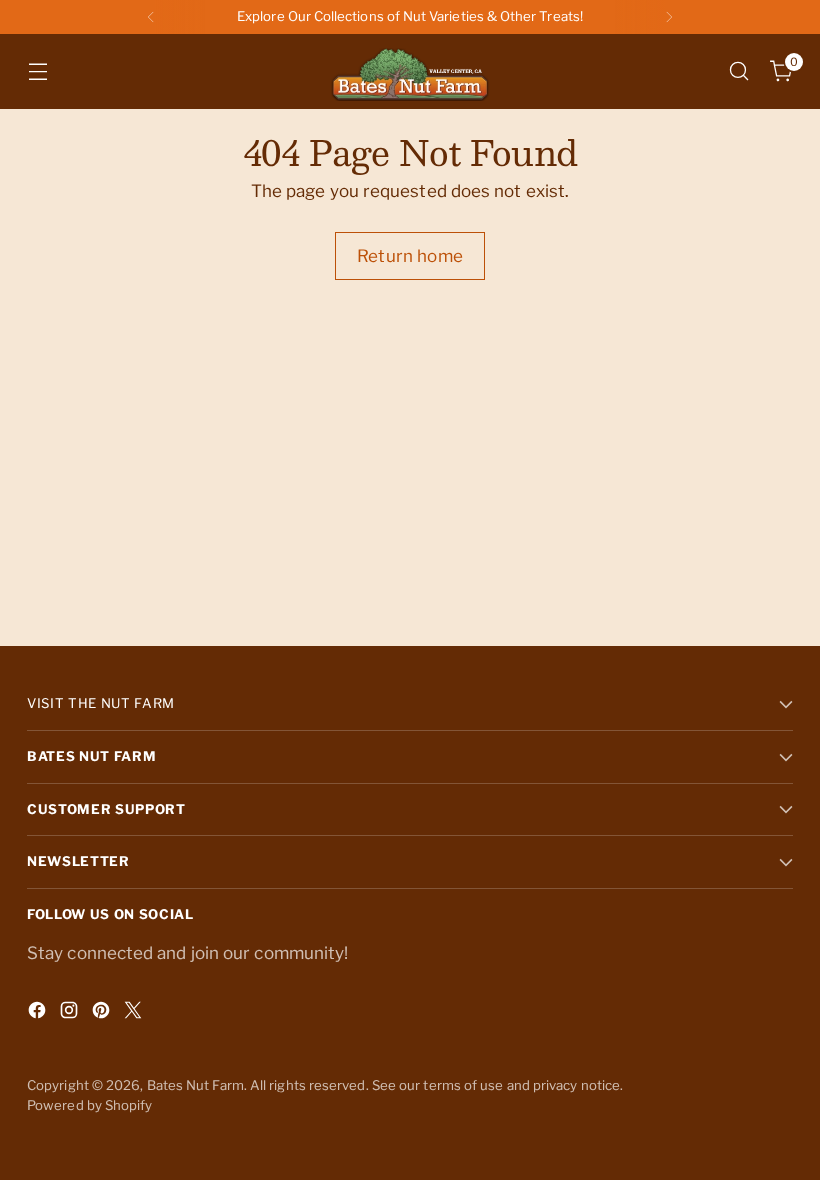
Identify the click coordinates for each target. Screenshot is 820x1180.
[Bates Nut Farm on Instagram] (71, 1014)
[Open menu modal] (37, 71)
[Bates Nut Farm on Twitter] (135, 1014)
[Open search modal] (739, 71)
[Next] (669, 17)
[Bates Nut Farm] (410, 71)
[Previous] (151, 17)
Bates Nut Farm (195, 1085)
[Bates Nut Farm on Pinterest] (103, 1014)
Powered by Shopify (90, 1105)
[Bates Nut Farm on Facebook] (39, 1014)
